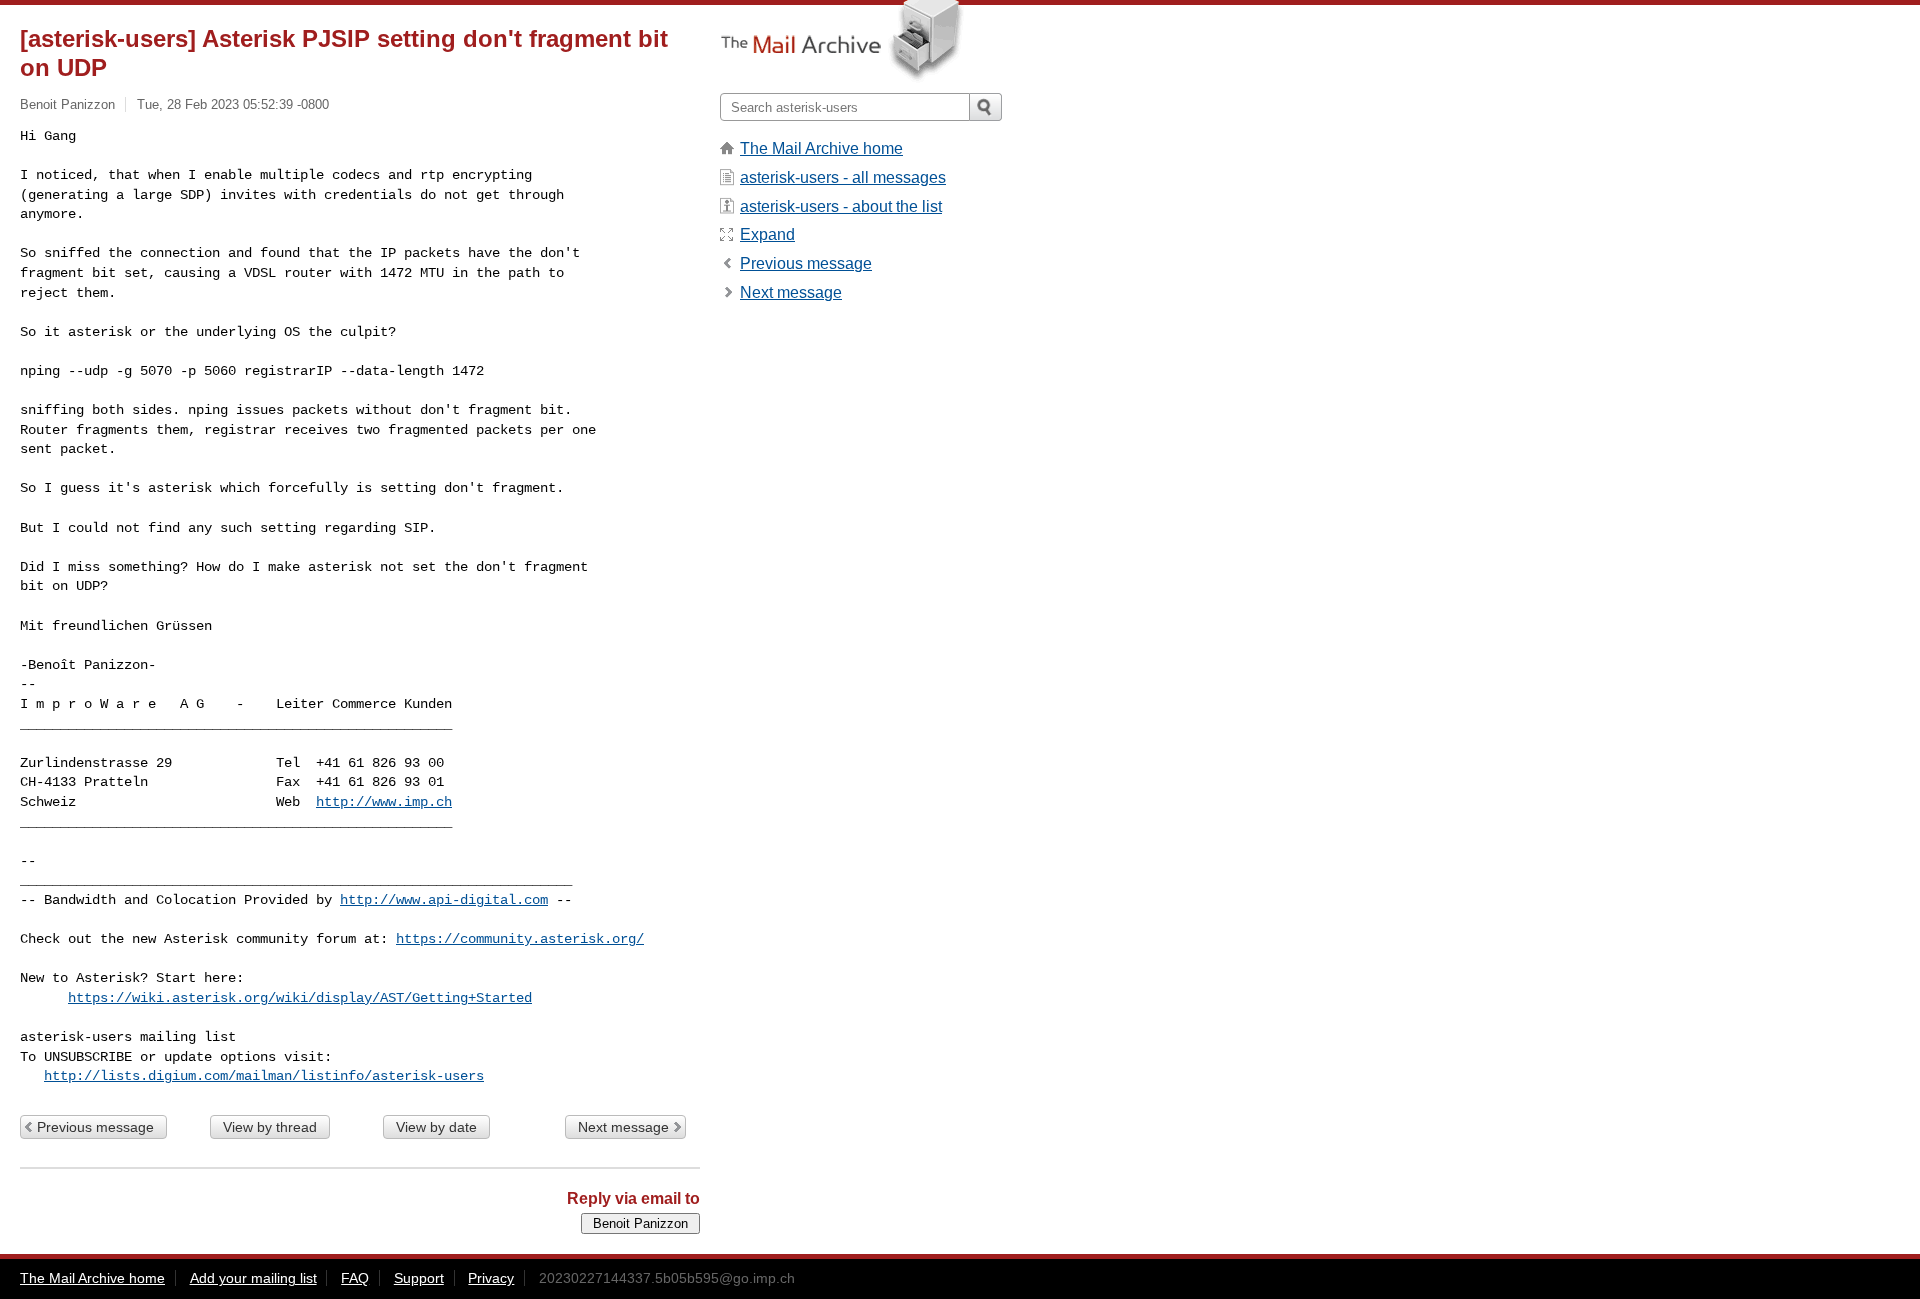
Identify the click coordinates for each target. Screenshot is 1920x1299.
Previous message (95, 1127)
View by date (436, 1127)
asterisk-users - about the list (841, 206)
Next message (623, 1127)
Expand (767, 234)
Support (419, 1278)
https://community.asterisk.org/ (520, 939)
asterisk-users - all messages (843, 177)
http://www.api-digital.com (444, 900)
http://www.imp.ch (384, 802)
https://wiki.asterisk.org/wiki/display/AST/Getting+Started (300, 998)
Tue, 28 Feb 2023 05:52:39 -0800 (233, 104)
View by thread (270, 1127)
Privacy (491, 1278)
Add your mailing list (253, 1278)
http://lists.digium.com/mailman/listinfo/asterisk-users (264, 1076)
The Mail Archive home (821, 148)
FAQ (355, 1278)
